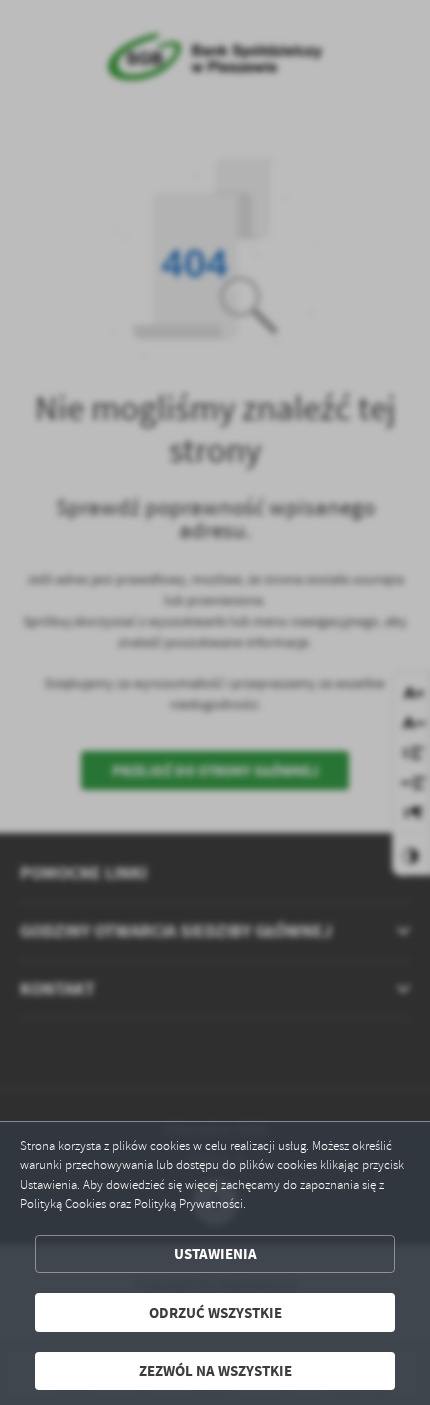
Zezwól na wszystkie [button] (215, 1370)
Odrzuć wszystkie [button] (215, 1312)
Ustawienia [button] (215, 1253)
